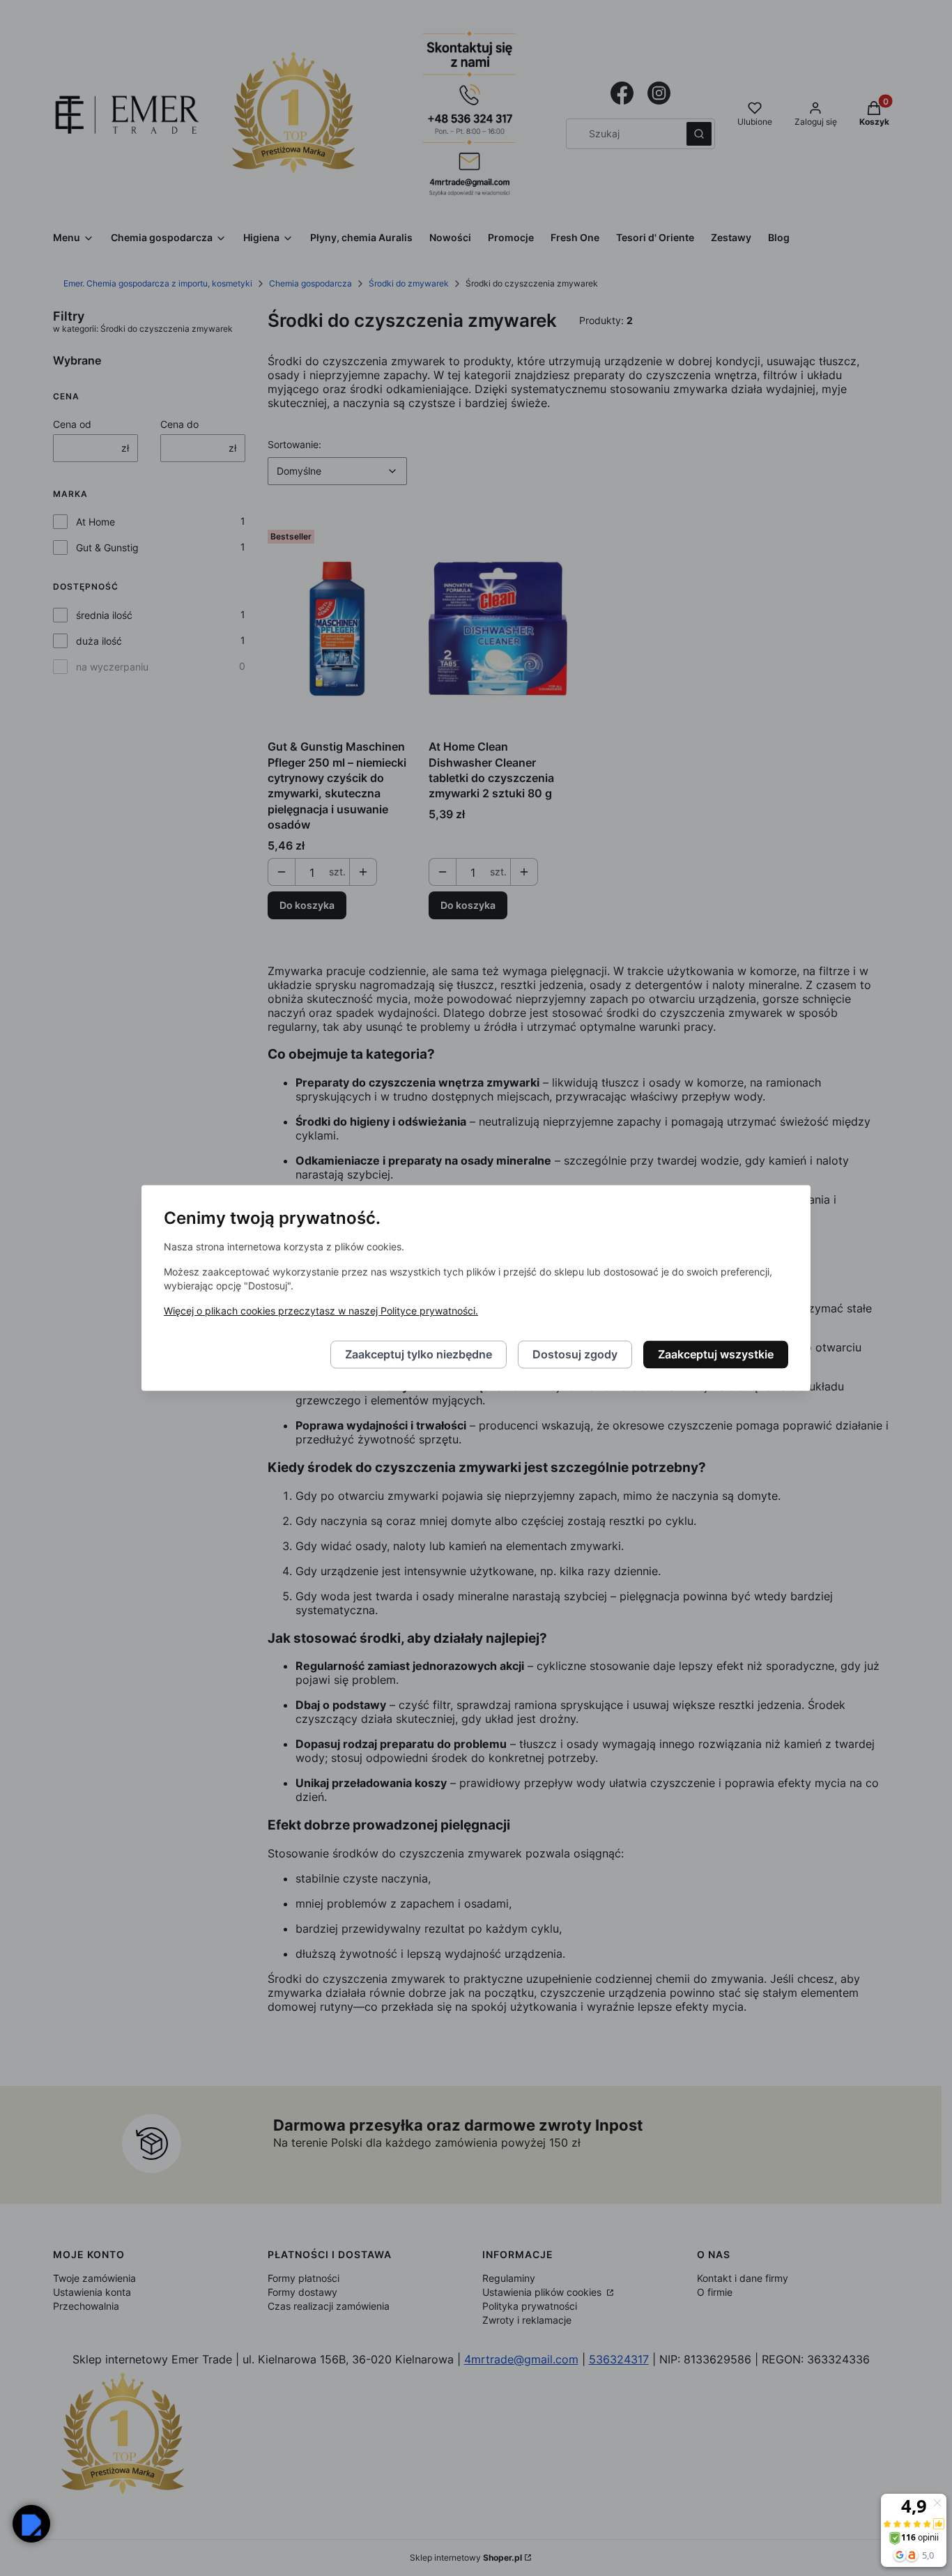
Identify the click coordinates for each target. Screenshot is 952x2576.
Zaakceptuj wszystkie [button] (716, 1355)
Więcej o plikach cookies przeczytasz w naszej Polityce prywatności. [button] (321, 1311)
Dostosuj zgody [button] (575, 1355)
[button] (31, 2524)
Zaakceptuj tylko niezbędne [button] (419, 1355)
